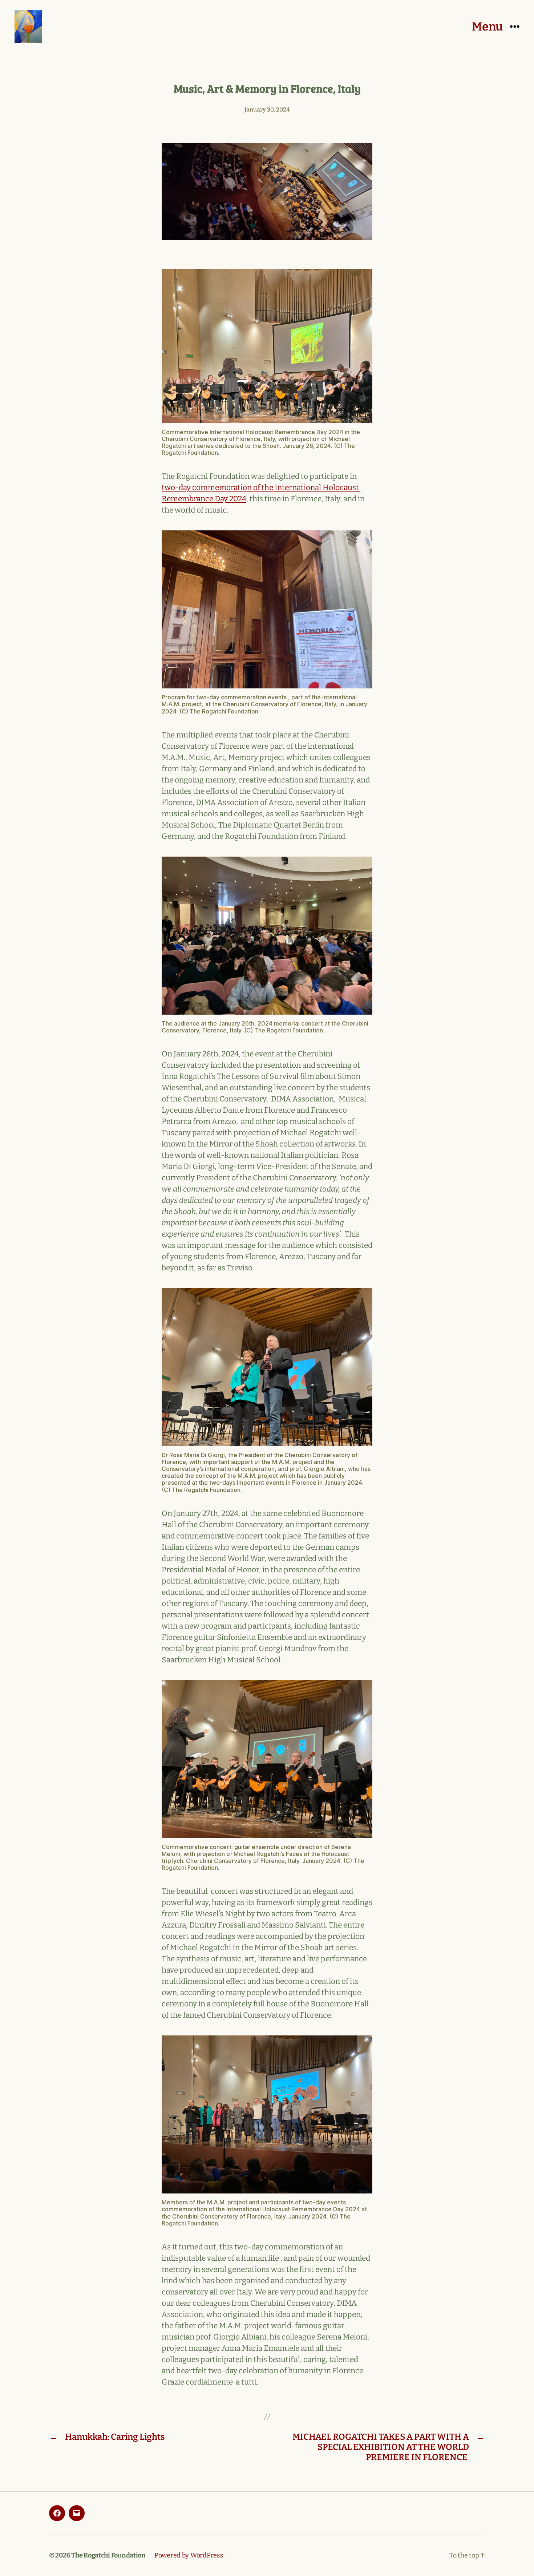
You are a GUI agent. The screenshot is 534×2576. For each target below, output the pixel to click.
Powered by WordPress (189, 2555)
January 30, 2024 (267, 110)
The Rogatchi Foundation (108, 2555)
